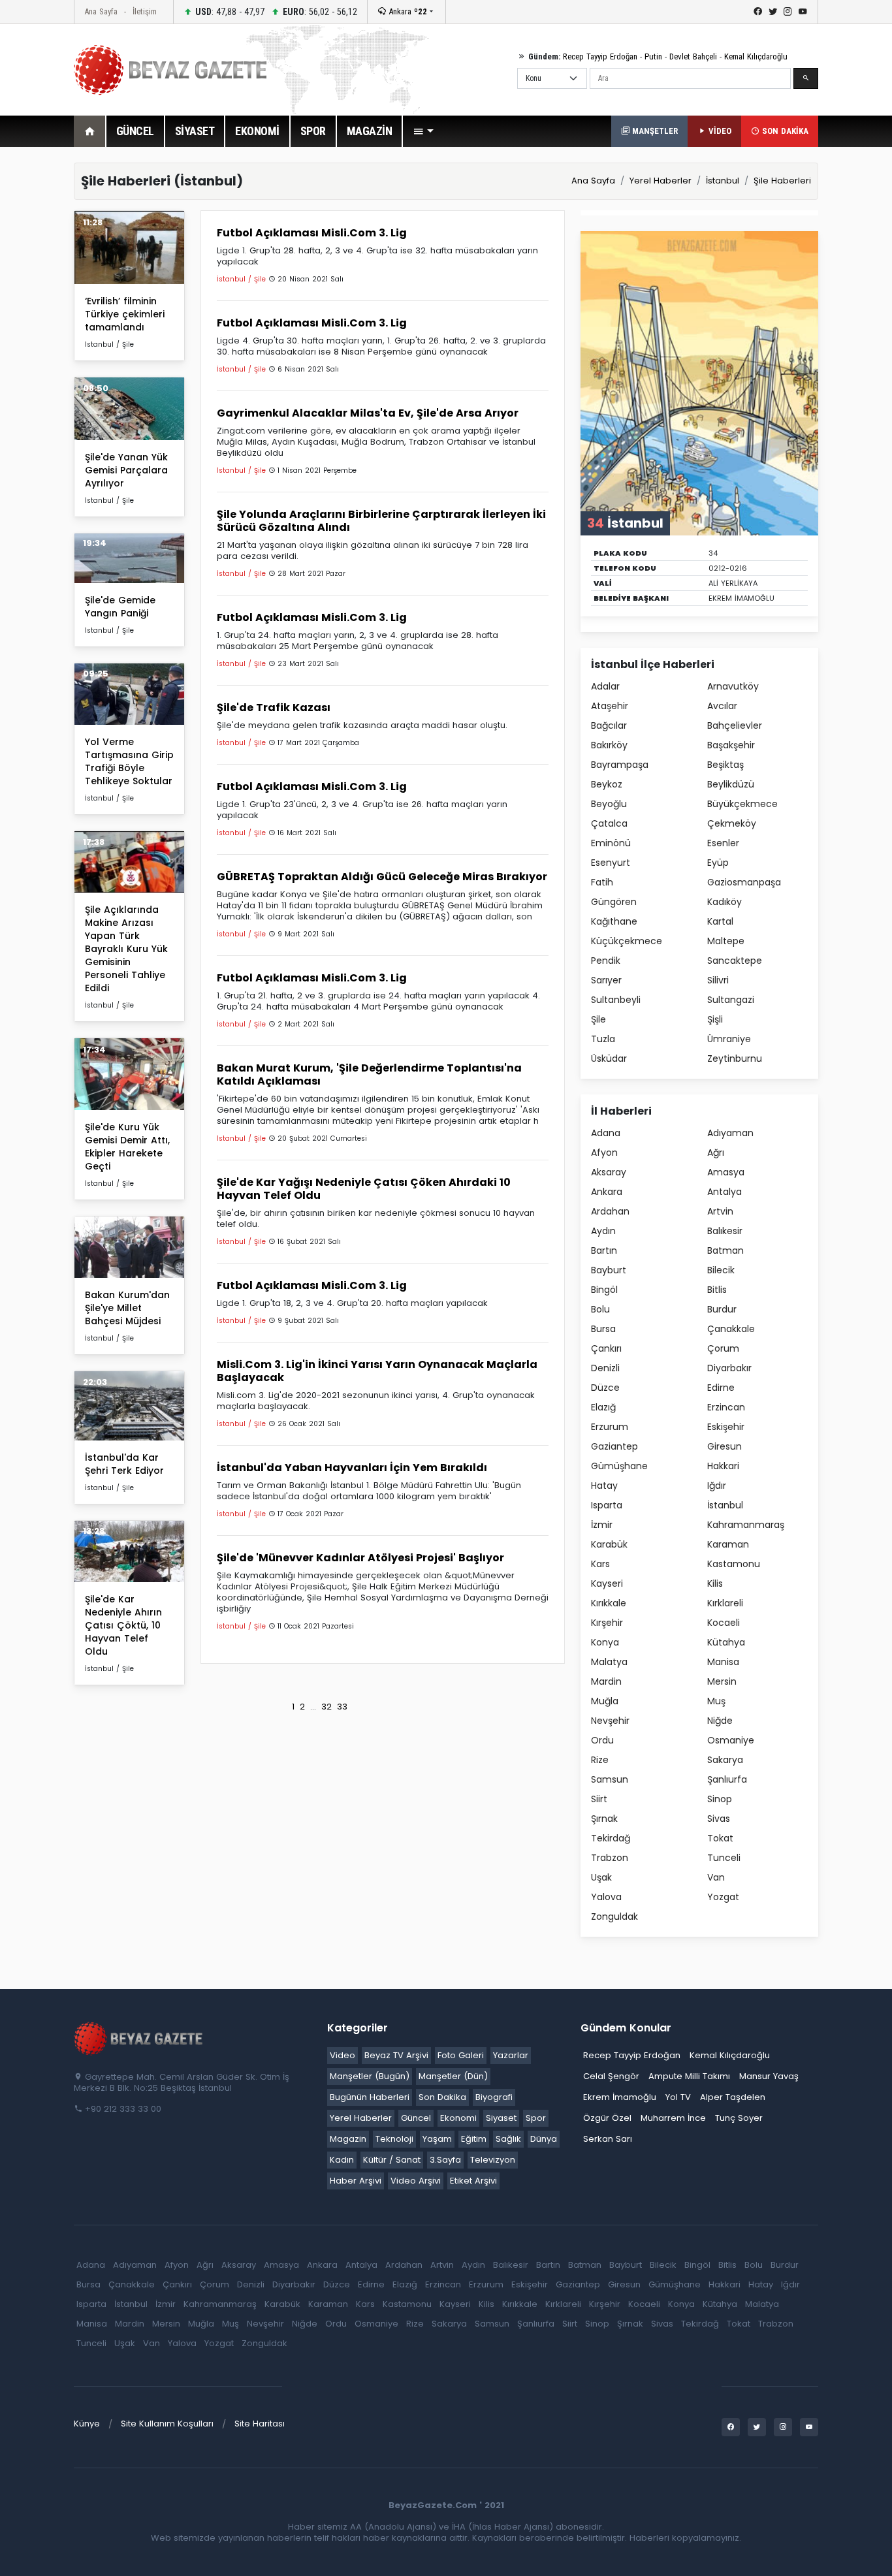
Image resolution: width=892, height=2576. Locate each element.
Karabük (609, 1544)
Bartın (604, 1250)
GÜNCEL (135, 131)
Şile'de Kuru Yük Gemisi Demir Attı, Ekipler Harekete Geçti (127, 1147)
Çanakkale (731, 1329)
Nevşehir (610, 1721)
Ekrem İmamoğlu (620, 2097)
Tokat (720, 1838)
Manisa (723, 1662)
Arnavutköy (733, 686)
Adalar (605, 686)
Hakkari (723, 1466)
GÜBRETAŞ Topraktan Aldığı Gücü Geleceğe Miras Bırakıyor (382, 877)
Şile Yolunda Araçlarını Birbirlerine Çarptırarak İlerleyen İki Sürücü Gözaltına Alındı (381, 521)
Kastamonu (734, 1564)
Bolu (600, 1309)
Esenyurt (611, 863)
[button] (423, 131)
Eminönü (611, 843)
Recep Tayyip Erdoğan (600, 56)
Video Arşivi (416, 2181)
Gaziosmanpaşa (744, 882)
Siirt (599, 1799)
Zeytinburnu (735, 1058)
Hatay (604, 1486)
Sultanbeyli (616, 1000)
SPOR (313, 131)
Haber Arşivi (356, 2181)
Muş (716, 1701)
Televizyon (493, 2160)
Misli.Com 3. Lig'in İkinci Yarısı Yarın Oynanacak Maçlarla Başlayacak (377, 1371)
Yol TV (678, 2097)
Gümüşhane (619, 1466)
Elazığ (603, 1407)
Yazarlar (511, 2055)
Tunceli (724, 1858)
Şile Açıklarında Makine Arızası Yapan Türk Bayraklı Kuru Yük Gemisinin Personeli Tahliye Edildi (126, 949)
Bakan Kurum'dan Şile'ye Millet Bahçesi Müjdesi (127, 1308)
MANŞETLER (654, 131)
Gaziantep (614, 1446)
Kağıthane (614, 921)
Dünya (544, 2139)
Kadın (342, 2160)
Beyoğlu (609, 804)
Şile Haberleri (782, 181)
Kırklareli (725, 1603)
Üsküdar (609, 1058)
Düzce (605, 1388)
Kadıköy (725, 902)
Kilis (715, 1583)
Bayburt (609, 1270)
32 (327, 1707)
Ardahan (610, 1211)
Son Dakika (442, 2097)
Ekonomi (458, 2118)
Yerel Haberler (661, 181)
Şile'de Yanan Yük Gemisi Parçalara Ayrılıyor (126, 470)
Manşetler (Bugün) (370, 2076)
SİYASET (195, 131)
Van (716, 1877)
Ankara (406, 11)
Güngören (614, 902)
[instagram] (788, 12)
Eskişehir (726, 1427)
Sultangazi (731, 1000)
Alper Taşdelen (733, 2097)
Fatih (602, 882)
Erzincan (726, 1407)
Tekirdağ (611, 1838)
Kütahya (726, 1642)
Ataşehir (610, 706)
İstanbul (723, 181)
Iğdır (717, 1486)
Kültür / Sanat (392, 2160)
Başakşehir (731, 745)
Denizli (605, 1368)
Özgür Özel (607, 2118)
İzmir (602, 1525)
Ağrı (716, 1153)
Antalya (725, 1192)
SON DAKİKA (784, 131)
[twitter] (773, 12)
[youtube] (803, 12)
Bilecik (721, 1270)
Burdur (722, 1309)
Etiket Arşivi (473, 2181)
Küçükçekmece (627, 941)
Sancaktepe (735, 961)
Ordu (602, 1740)
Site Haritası (260, 2424)
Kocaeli (724, 1623)
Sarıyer (606, 980)
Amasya (726, 1172)
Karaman (728, 1544)
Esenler (723, 843)
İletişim (145, 11)
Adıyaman (730, 1133)
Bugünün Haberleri (370, 2097)
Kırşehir (607, 1623)
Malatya (609, 1662)
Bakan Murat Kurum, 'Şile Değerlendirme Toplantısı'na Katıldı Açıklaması (369, 1074)
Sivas (719, 1819)
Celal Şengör (611, 2076)
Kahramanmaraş (746, 1525)
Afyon (604, 1153)
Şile (598, 1019)
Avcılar (722, 706)
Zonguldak (614, 1916)
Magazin (348, 2139)
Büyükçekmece (742, 804)
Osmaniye (731, 1740)
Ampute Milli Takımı (689, 2076)
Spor (536, 2118)
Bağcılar (609, 725)
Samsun (610, 1779)
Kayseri (607, 1583)
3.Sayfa (445, 2160)
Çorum (723, 1348)
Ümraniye (729, 1039)
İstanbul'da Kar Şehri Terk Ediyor (124, 1464)
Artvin (720, 1211)
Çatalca (609, 823)
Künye (87, 2424)
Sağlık (508, 2139)
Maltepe (726, 941)
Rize (600, 1760)
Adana (606, 1133)
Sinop (720, 1799)
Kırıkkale (609, 1603)
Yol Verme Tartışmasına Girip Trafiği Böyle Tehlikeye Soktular (129, 761)
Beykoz (607, 784)
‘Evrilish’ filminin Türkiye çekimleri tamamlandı (125, 314)
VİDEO (719, 131)
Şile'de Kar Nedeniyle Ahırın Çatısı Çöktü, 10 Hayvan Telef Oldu (123, 1625)
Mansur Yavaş (769, 2076)
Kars (600, 1564)
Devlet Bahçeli (693, 56)
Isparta (607, 1505)
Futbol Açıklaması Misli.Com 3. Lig (312, 233)
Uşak (601, 1877)
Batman (725, 1250)
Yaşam (437, 2139)
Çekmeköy (732, 823)
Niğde (720, 1721)
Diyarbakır (729, 1368)
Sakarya (725, 1760)
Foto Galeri (461, 2055)
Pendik (606, 961)
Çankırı (606, 1348)
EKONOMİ (257, 131)
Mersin (722, 1681)
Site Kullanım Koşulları (167, 2424)
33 (342, 1707)
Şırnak (604, 1819)
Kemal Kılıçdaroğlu (756, 56)
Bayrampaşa (620, 765)
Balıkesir (725, 1231)
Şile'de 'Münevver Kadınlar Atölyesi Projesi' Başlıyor (360, 1558)
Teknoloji (394, 2139)
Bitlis (717, 1290)
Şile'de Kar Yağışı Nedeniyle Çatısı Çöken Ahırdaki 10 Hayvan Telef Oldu (364, 1189)
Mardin (606, 1681)
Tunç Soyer (739, 2118)
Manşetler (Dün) (453, 2076)
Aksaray (609, 1172)
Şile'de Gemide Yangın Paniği (120, 607)
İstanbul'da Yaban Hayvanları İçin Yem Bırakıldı (352, 1468)
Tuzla (603, 1039)
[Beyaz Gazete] (139, 2037)
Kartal (720, 921)
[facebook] (758, 12)
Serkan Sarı (608, 2139)
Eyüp (718, 863)
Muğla (605, 1701)
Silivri (718, 980)
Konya (605, 1642)
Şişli (715, 1019)
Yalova (606, 1897)
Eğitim (474, 2139)
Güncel (416, 2118)
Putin (653, 56)
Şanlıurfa (727, 1779)
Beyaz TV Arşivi (396, 2055)
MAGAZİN (370, 131)
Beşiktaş (725, 765)
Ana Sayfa (101, 11)
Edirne (721, 1388)
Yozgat (723, 1897)
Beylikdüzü (731, 784)
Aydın (603, 1231)
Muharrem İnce (673, 2118)
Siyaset (501, 2118)
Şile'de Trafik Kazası (274, 708)
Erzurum (610, 1427)
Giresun (725, 1446)
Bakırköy (609, 745)
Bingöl (604, 1290)
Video (342, 2055)
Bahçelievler (735, 725)
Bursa (603, 1329)
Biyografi (494, 2097)
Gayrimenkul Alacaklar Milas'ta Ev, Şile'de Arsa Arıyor (368, 413)
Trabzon (610, 1858)
